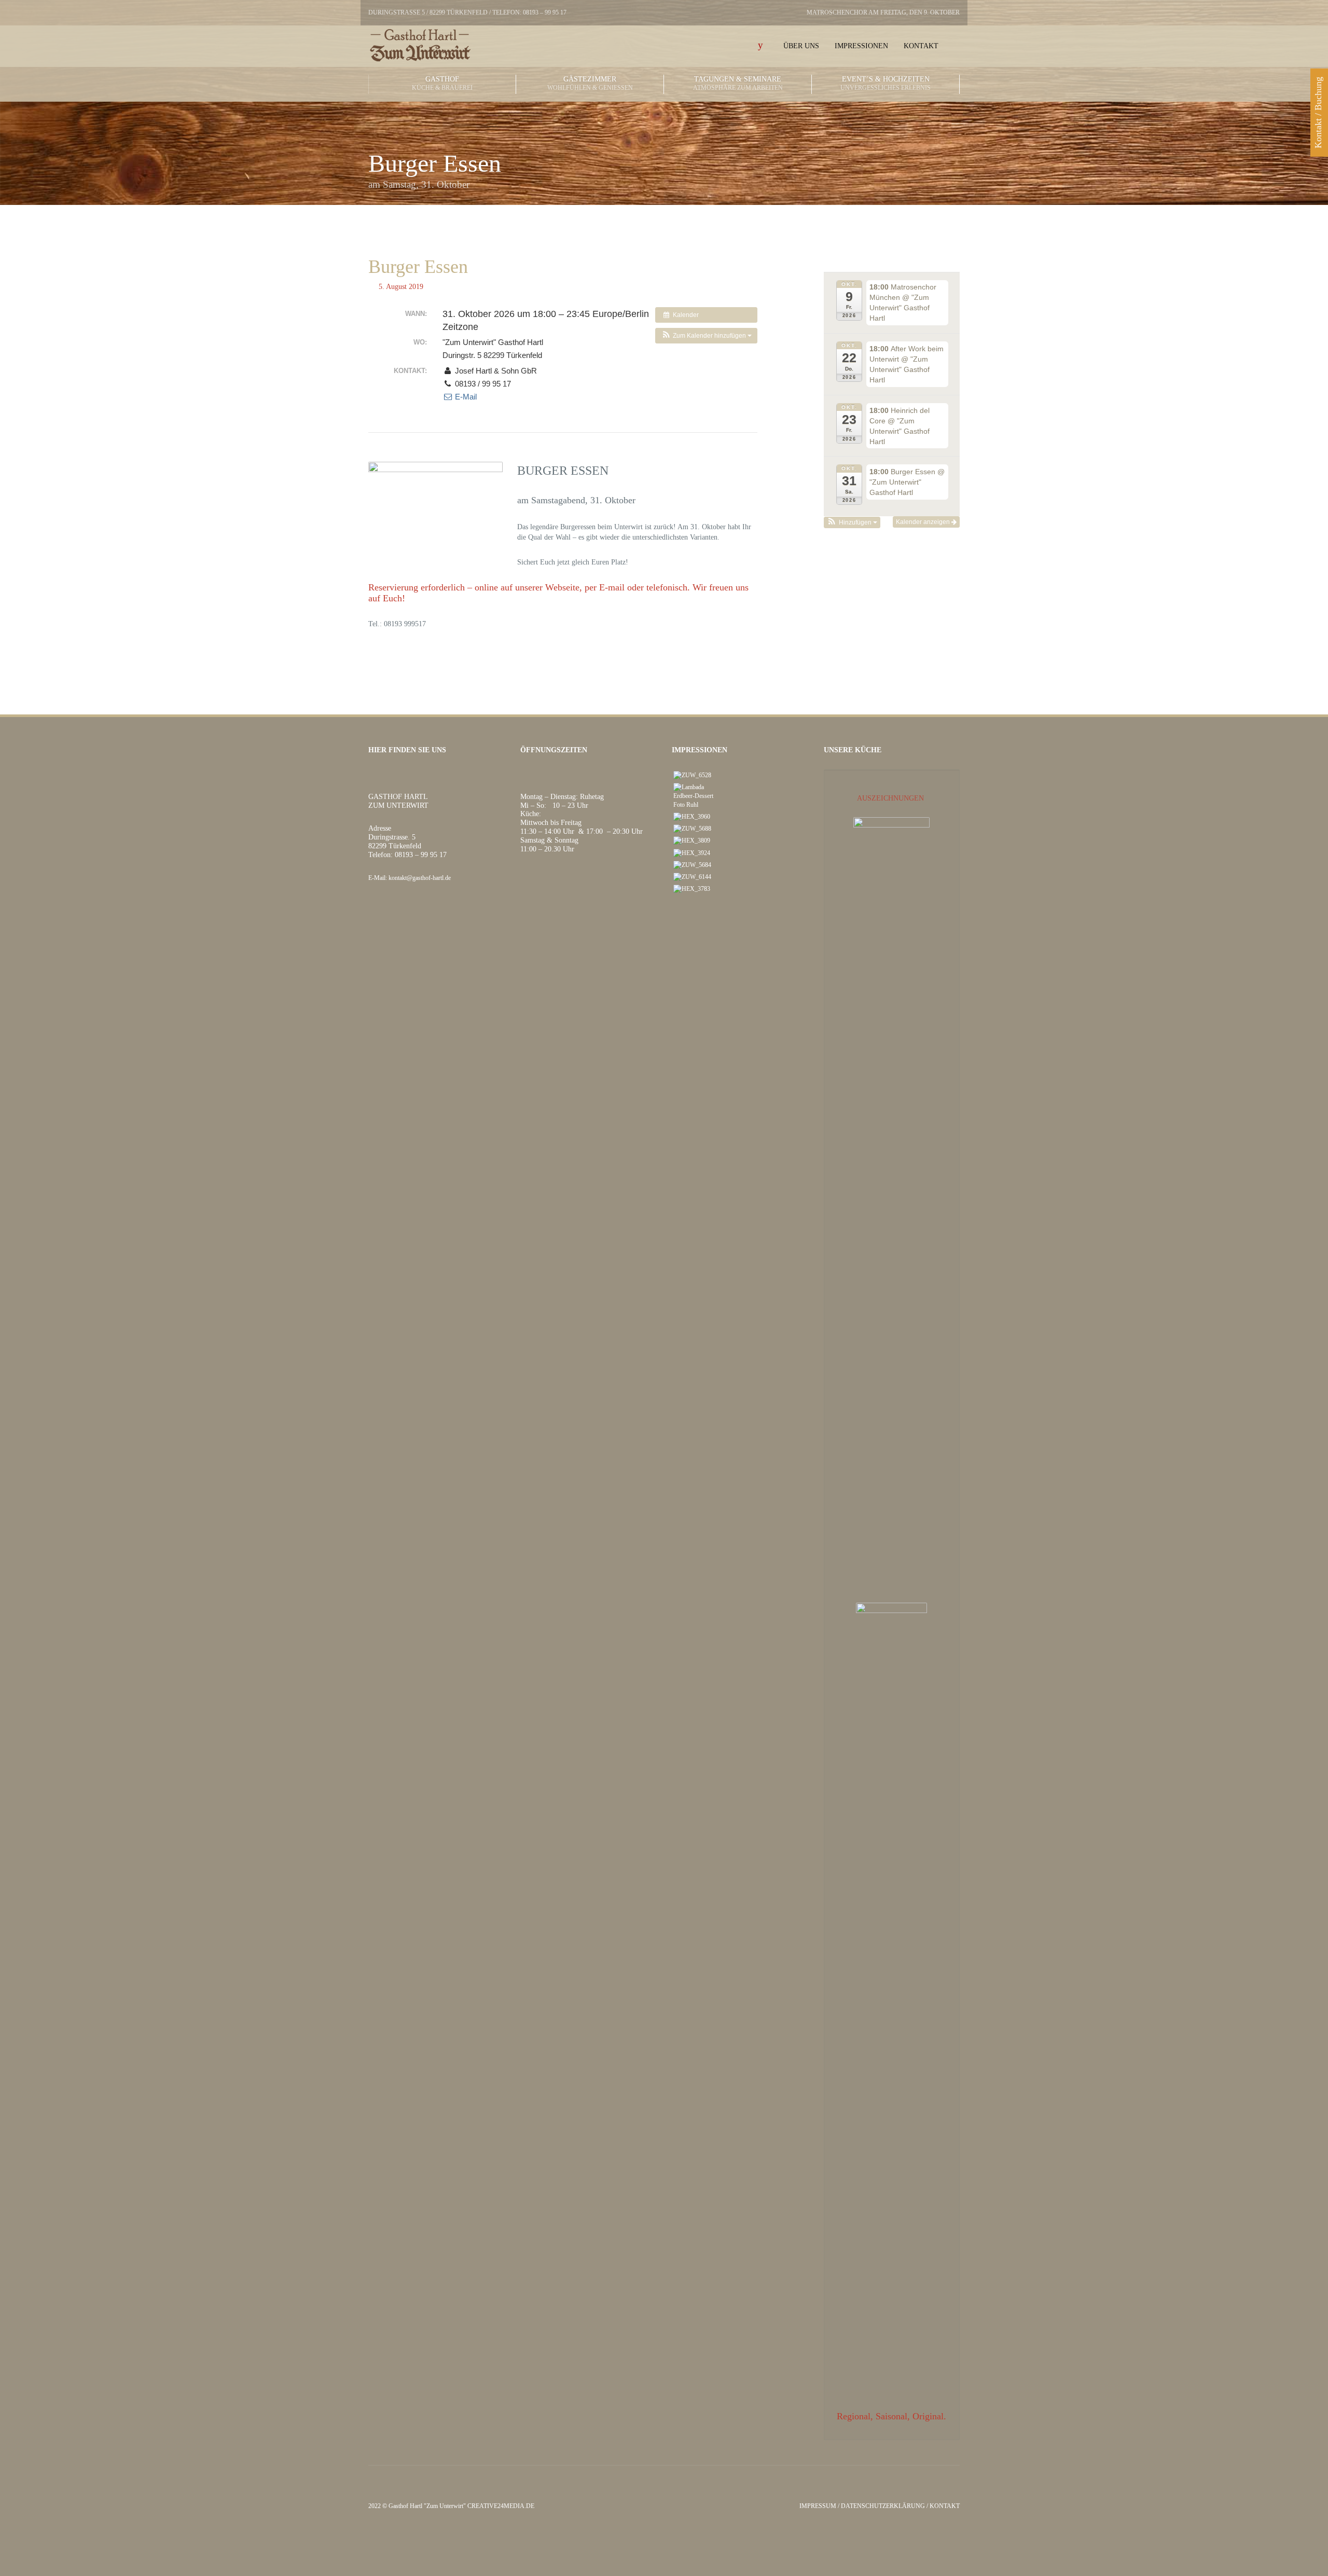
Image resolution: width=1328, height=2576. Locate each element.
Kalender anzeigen (924, 522)
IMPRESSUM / (820, 2506)
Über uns (801, 46)
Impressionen (861, 46)
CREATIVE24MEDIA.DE (501, 2506)
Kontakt (921, 46)
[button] (706, 336)
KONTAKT (945, 2506)
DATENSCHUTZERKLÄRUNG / (885, 2506)
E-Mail (465, 397)
